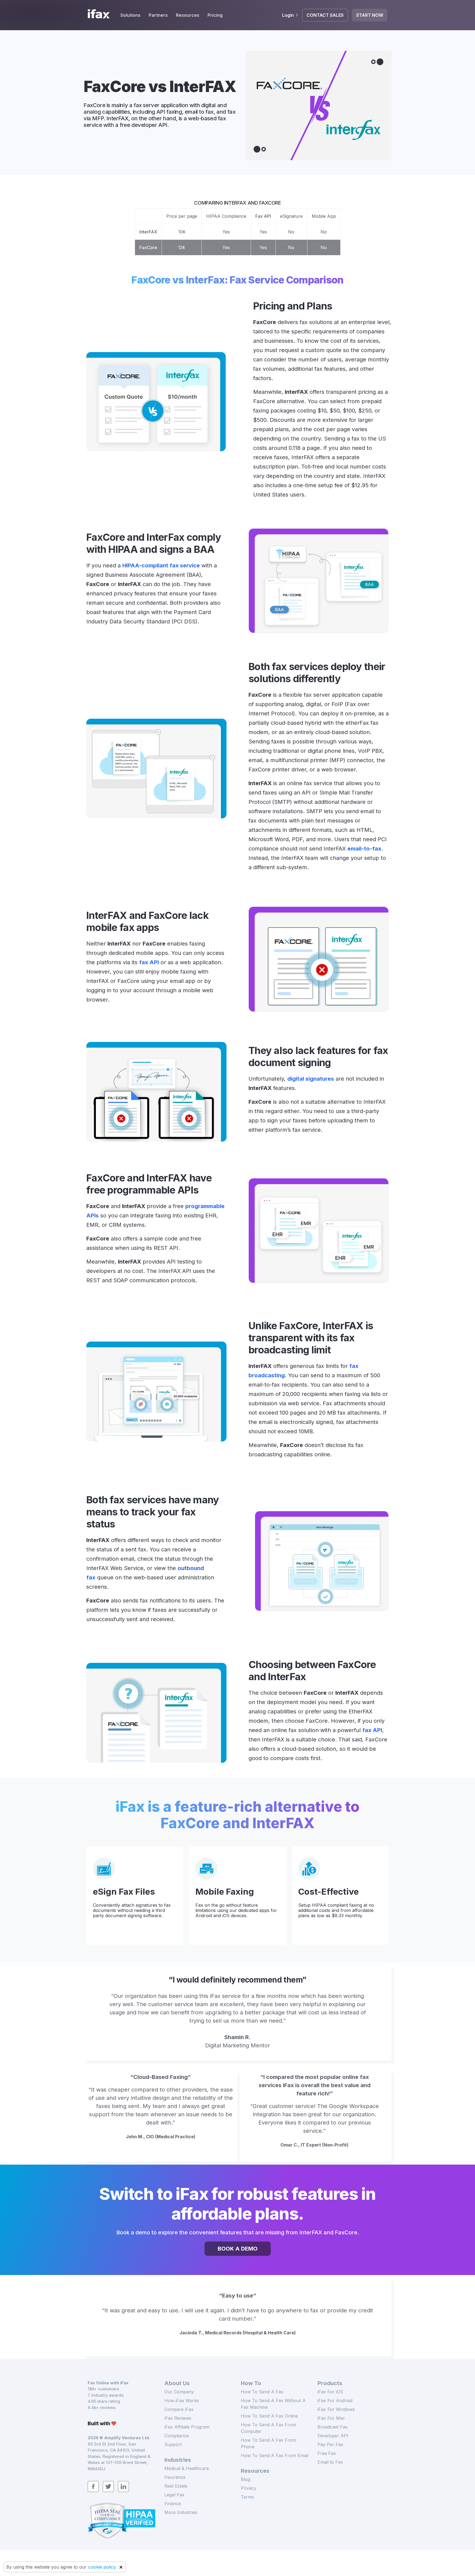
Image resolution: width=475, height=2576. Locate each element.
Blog (245, 2479)
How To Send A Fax (262, 2392)
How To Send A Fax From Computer (268, 2428)
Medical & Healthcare (187, 2468)
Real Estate (176, 2486)
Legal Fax (174, 2495)
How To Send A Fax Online (269, 2416)
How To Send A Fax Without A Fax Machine (273, 2404)
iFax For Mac (331, 2418)
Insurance (175, 2477)
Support (173, 2444)
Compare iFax (179, 2409)
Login (288, 15)
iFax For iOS (330, 2392)
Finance (173, 2503)
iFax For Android (335, 2401)
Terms (247, 2497)
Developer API (333, 2436)
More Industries (181, 2512)
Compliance (177, 2436)
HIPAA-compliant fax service (161, 565)
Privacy (249, 2488)
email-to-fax (364, 849)
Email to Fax (330, 2462)
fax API (149, 962)
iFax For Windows (336, 2409)
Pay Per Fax (330, 2444)
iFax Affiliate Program (187, 2427)
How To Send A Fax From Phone (268, 2443)
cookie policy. (102, 2567)
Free (327, 2453)
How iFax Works (182, 2401)
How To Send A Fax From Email (275, 2455)
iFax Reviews (178, 2418)
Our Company (179, 2392)
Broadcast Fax (333, 2427)
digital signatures (311, 1079)
